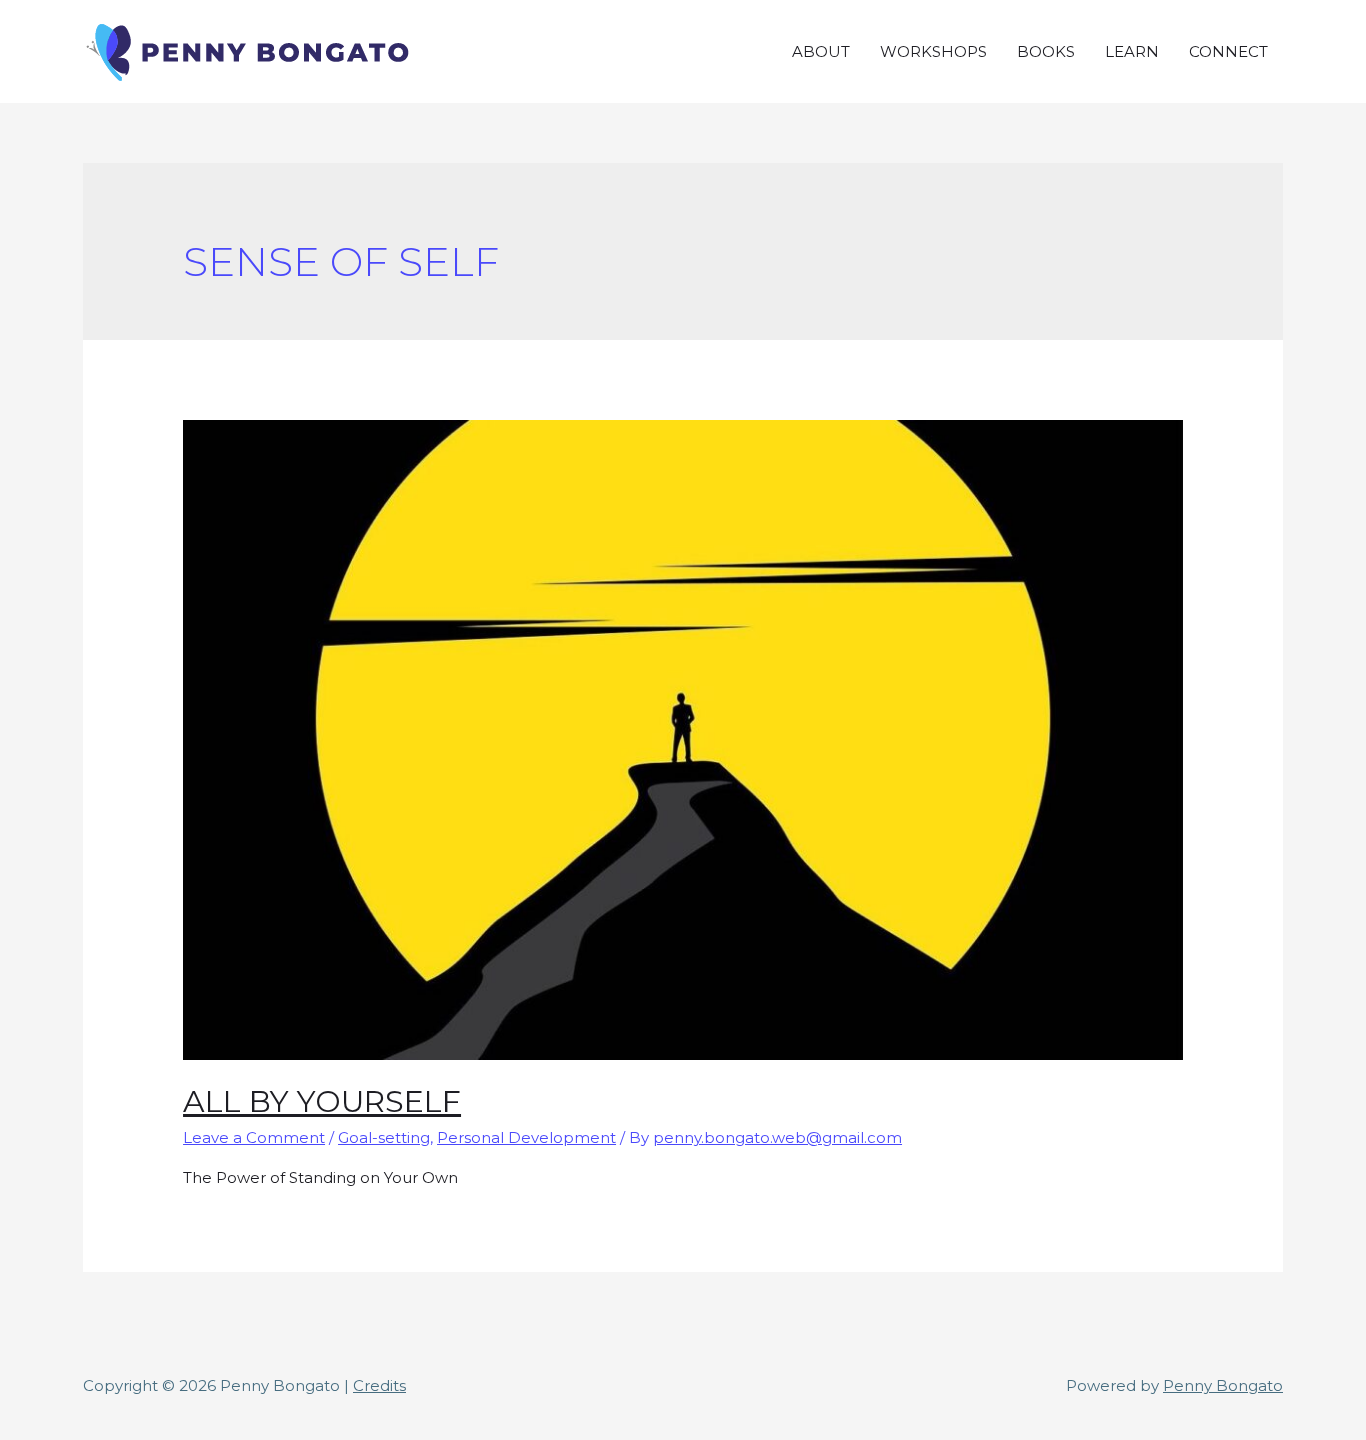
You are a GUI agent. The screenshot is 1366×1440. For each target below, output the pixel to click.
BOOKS (1046, 51)
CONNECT (1228, 51)
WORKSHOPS (933, 51)
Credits (379, 1385)
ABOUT (821, 51)
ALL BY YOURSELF (322, 1101)
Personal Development (526, 1137)
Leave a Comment (254, 1137)
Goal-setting (384, 1137)
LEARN (1132, 51)
